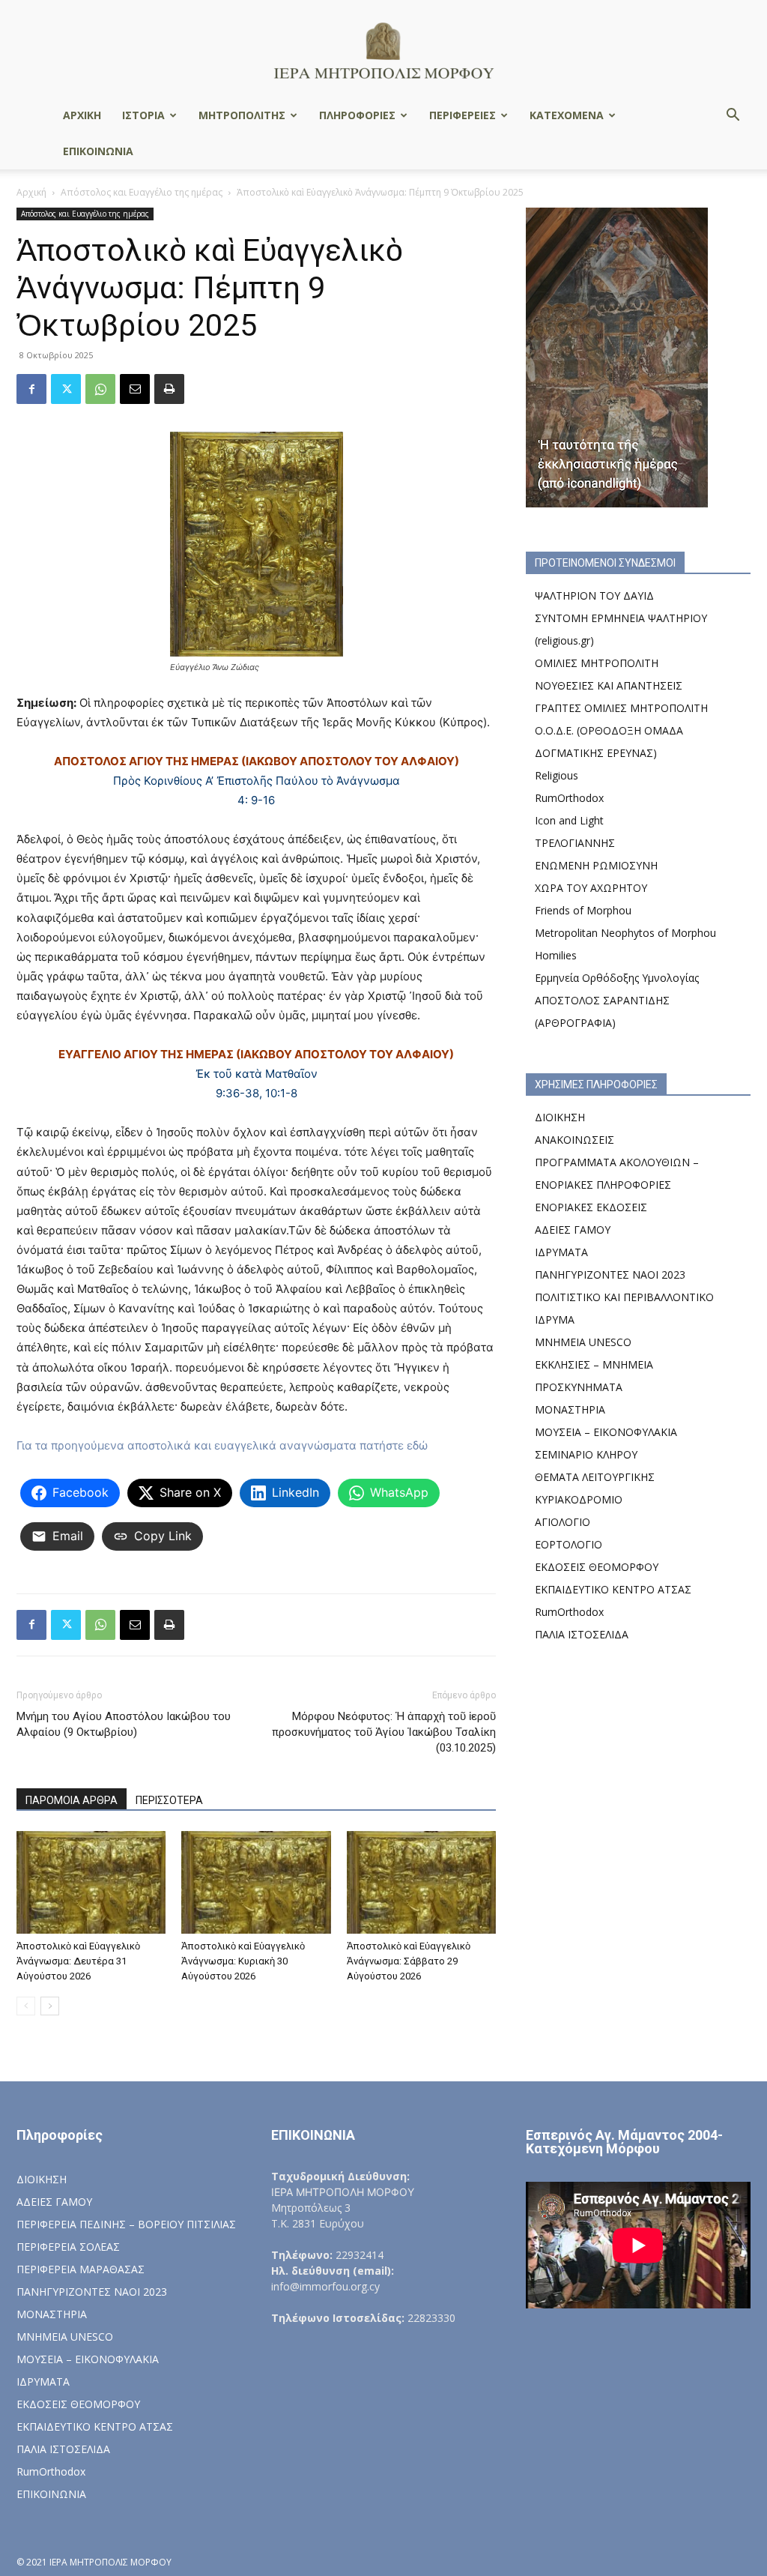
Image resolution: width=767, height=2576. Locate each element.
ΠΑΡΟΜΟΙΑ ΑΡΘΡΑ (72, 1800)
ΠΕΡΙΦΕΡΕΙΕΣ (463, 115)
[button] (733, 117)
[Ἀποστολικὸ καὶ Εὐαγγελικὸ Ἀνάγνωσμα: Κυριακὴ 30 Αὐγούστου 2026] (256, 1882)
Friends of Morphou (583, 910)
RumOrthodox (569, 798)
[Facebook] (31, 389)
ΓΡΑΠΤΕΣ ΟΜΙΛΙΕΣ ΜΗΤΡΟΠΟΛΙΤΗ (621, 708)
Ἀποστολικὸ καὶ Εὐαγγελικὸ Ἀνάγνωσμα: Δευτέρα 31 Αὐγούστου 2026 (78, 1961)
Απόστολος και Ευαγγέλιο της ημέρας (142, 192)
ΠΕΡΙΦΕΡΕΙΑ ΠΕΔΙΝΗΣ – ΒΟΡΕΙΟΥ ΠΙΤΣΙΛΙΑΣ (126, 2224)
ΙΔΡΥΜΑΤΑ (561, 1252)
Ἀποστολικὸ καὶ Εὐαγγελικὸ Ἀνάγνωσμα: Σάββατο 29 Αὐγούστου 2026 (409, 1961)
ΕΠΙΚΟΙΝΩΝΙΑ (98, 151)
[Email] (135, 389)
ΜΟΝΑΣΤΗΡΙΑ (570, 1409)
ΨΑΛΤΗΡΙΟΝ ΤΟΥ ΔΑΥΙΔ (594, 595)
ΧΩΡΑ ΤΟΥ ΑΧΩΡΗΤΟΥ (591, 888)
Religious (557, 775)
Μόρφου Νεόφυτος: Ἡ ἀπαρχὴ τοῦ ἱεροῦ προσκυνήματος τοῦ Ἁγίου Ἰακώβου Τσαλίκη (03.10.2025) (384, 1732)
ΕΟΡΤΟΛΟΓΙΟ (569, 1544)
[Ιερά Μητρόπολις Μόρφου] (383, 50)
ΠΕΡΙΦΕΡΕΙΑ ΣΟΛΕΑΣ (68, 2247)
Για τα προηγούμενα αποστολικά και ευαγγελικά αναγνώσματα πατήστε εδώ (222, 1445)
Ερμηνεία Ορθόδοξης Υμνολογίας (617, 978)
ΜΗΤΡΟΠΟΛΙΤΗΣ (242, 115)
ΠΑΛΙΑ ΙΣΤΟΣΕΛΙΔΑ (582, 1634)
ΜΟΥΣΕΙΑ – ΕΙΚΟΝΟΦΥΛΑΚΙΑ (606, 1432)
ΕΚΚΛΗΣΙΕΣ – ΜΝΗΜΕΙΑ (594, 1364)
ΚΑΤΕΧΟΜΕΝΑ (567, 115)
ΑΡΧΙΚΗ (82, 115)
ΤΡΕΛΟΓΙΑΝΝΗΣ (575, 843)
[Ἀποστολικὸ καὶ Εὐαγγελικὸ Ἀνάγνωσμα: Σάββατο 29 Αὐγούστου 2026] (421, 1882)
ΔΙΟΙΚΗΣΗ (560, 1117)
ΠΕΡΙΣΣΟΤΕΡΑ (169, 1800)
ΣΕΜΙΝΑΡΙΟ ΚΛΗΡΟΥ (586, 1454)
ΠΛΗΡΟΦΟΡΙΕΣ (357, 115)
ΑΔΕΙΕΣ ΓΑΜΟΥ (573, 1230)
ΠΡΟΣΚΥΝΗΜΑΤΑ (579, 1387)
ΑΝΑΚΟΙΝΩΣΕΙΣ (575, 1140)
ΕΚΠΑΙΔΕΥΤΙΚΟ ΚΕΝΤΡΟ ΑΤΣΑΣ (613, 1589)
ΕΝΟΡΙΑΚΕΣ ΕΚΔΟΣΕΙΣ (591, 1207)
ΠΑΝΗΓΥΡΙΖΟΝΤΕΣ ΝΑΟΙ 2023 (610, 1275)
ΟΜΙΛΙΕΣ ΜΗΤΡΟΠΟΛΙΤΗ (597, 663)
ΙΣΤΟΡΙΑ (143, 115)
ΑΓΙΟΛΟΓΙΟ (563, 1522)
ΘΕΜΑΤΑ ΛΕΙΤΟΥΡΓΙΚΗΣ (595, 1477)
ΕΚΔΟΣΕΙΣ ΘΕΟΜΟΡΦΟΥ (597, 1567)
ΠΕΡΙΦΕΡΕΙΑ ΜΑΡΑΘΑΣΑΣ (81, 2269)
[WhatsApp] (100, 389)
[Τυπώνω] (169, 389)
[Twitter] (66, 389)
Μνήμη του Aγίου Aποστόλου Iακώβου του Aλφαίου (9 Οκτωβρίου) (124, 1724)
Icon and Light (569, 820)
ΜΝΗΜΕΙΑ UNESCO (583, 1342)
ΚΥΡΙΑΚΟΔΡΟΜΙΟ (579, 1499)
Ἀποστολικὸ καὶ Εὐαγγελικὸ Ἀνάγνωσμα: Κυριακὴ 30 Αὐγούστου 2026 (243, 1961)
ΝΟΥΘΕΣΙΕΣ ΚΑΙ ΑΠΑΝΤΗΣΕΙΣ (609, 685)
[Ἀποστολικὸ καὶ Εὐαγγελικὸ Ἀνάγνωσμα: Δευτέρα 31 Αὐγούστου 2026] (91, 1882)
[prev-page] (26, 2006)
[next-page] (50, 2006)
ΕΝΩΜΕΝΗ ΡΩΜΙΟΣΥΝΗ (596, 865)
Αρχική (31, 192)
